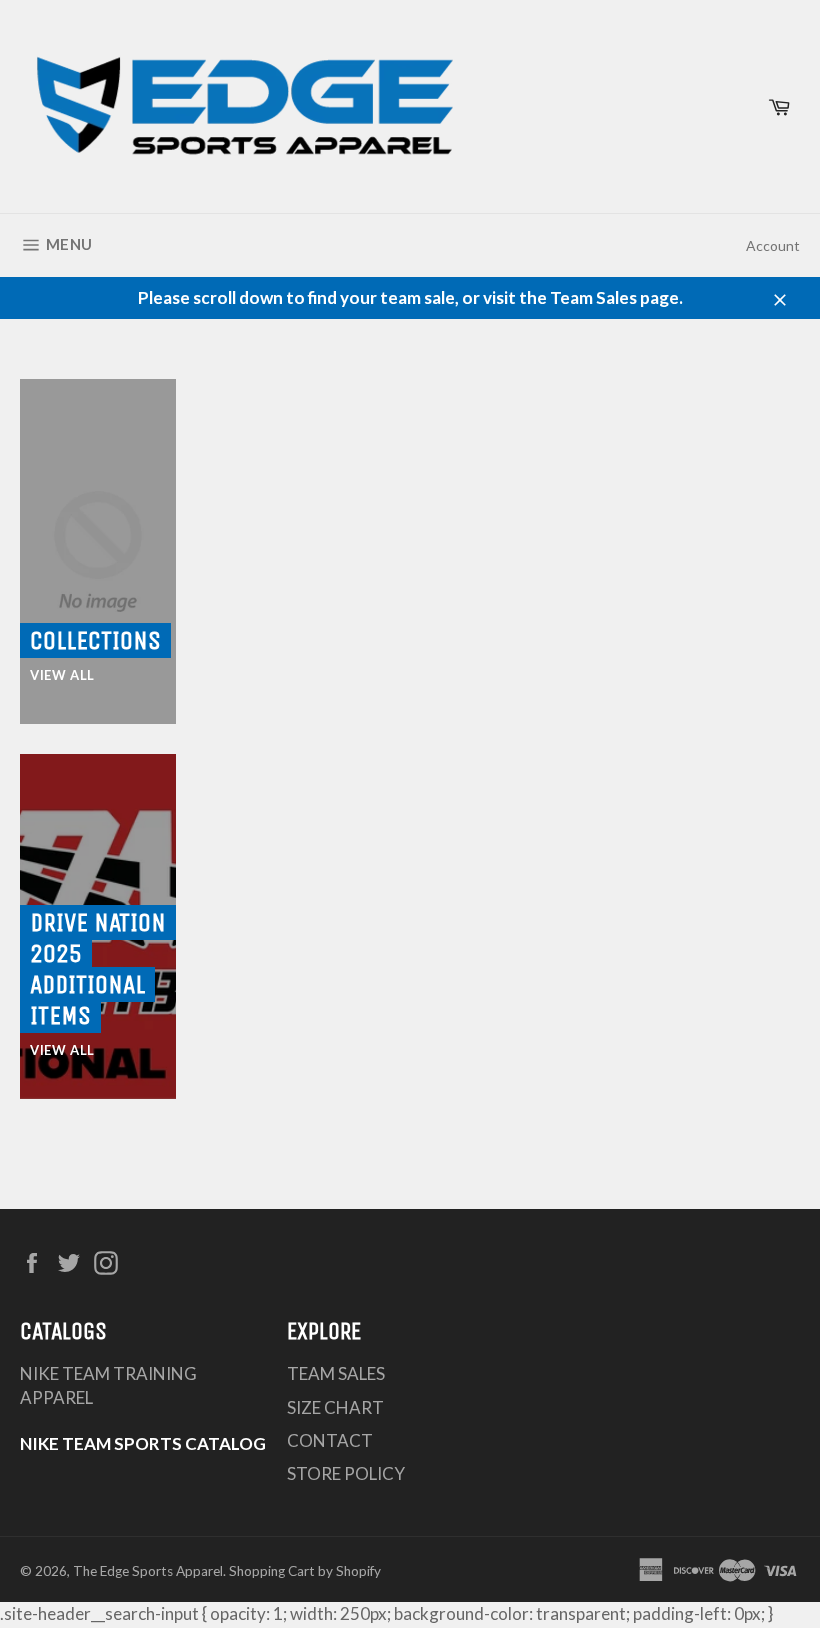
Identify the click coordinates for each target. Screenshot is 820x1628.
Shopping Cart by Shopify (305, 1571)
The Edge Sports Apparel (148, 1571)
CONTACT (330, 1440)
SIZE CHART (335, 1407)
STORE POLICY (346, 1473)
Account (773, 245)
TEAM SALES (336, 1373)
